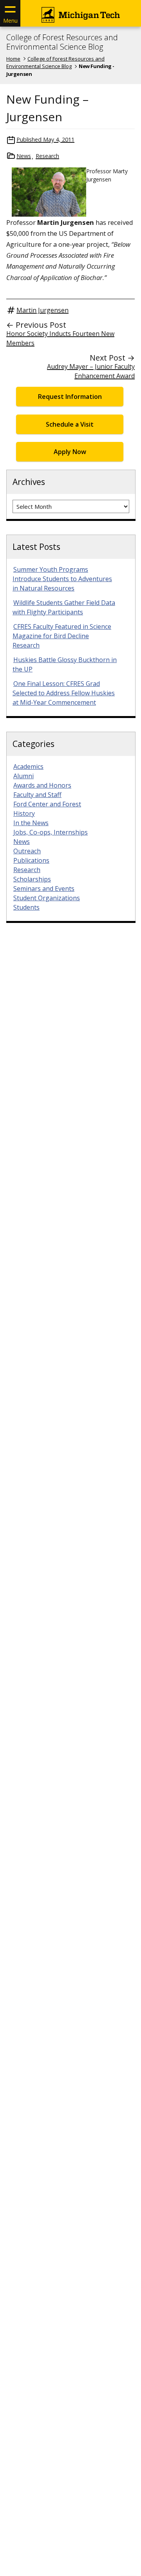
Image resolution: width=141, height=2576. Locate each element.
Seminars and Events (44, 889)
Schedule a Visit (70, 424)
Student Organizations (47, 898)
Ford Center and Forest (47, 804)
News (24, 156)
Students (26, 907)
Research (47, 156)
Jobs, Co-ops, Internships (51, 832)
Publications (31, 860)
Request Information (70, 397)
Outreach (27, 851)
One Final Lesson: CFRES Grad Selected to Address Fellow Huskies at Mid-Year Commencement (64, 693)
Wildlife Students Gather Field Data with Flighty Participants (64, 607)
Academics (28, 767)
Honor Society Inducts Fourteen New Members (60, 338)
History (24, 813)
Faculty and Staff (37, 795)
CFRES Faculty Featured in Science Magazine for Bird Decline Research (62, 636)
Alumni (23, 776)
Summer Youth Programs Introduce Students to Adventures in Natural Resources (62, 579)
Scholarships (32, 879)
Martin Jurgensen (42, 310)
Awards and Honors (42, 785)
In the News (31, 823)
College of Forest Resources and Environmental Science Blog (62, 42)
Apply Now (70, 452)
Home (13, 59)
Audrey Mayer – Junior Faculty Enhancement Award (91, 371)
